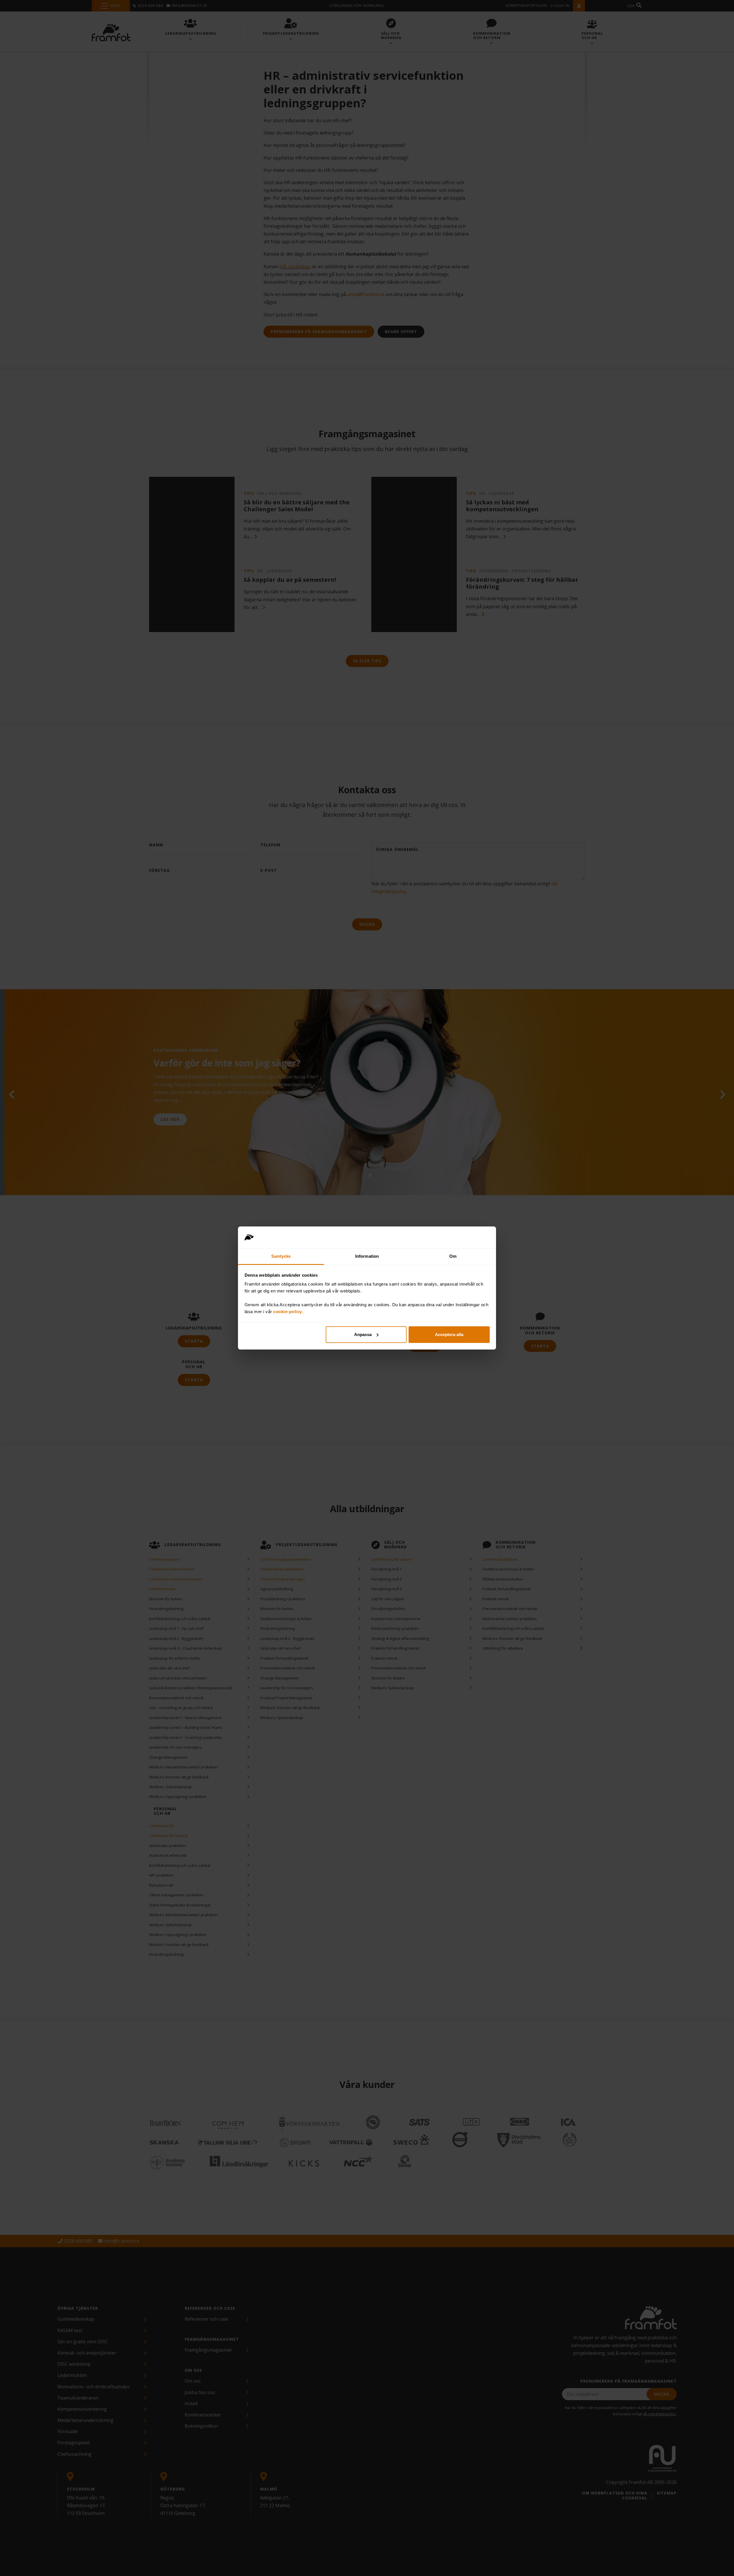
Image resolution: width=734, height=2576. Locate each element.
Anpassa (363, 1334)
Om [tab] (453, 1256)
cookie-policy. (288, 1312)
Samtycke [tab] (281, 1256)
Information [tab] (367, 1256)
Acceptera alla (449, 1334)
